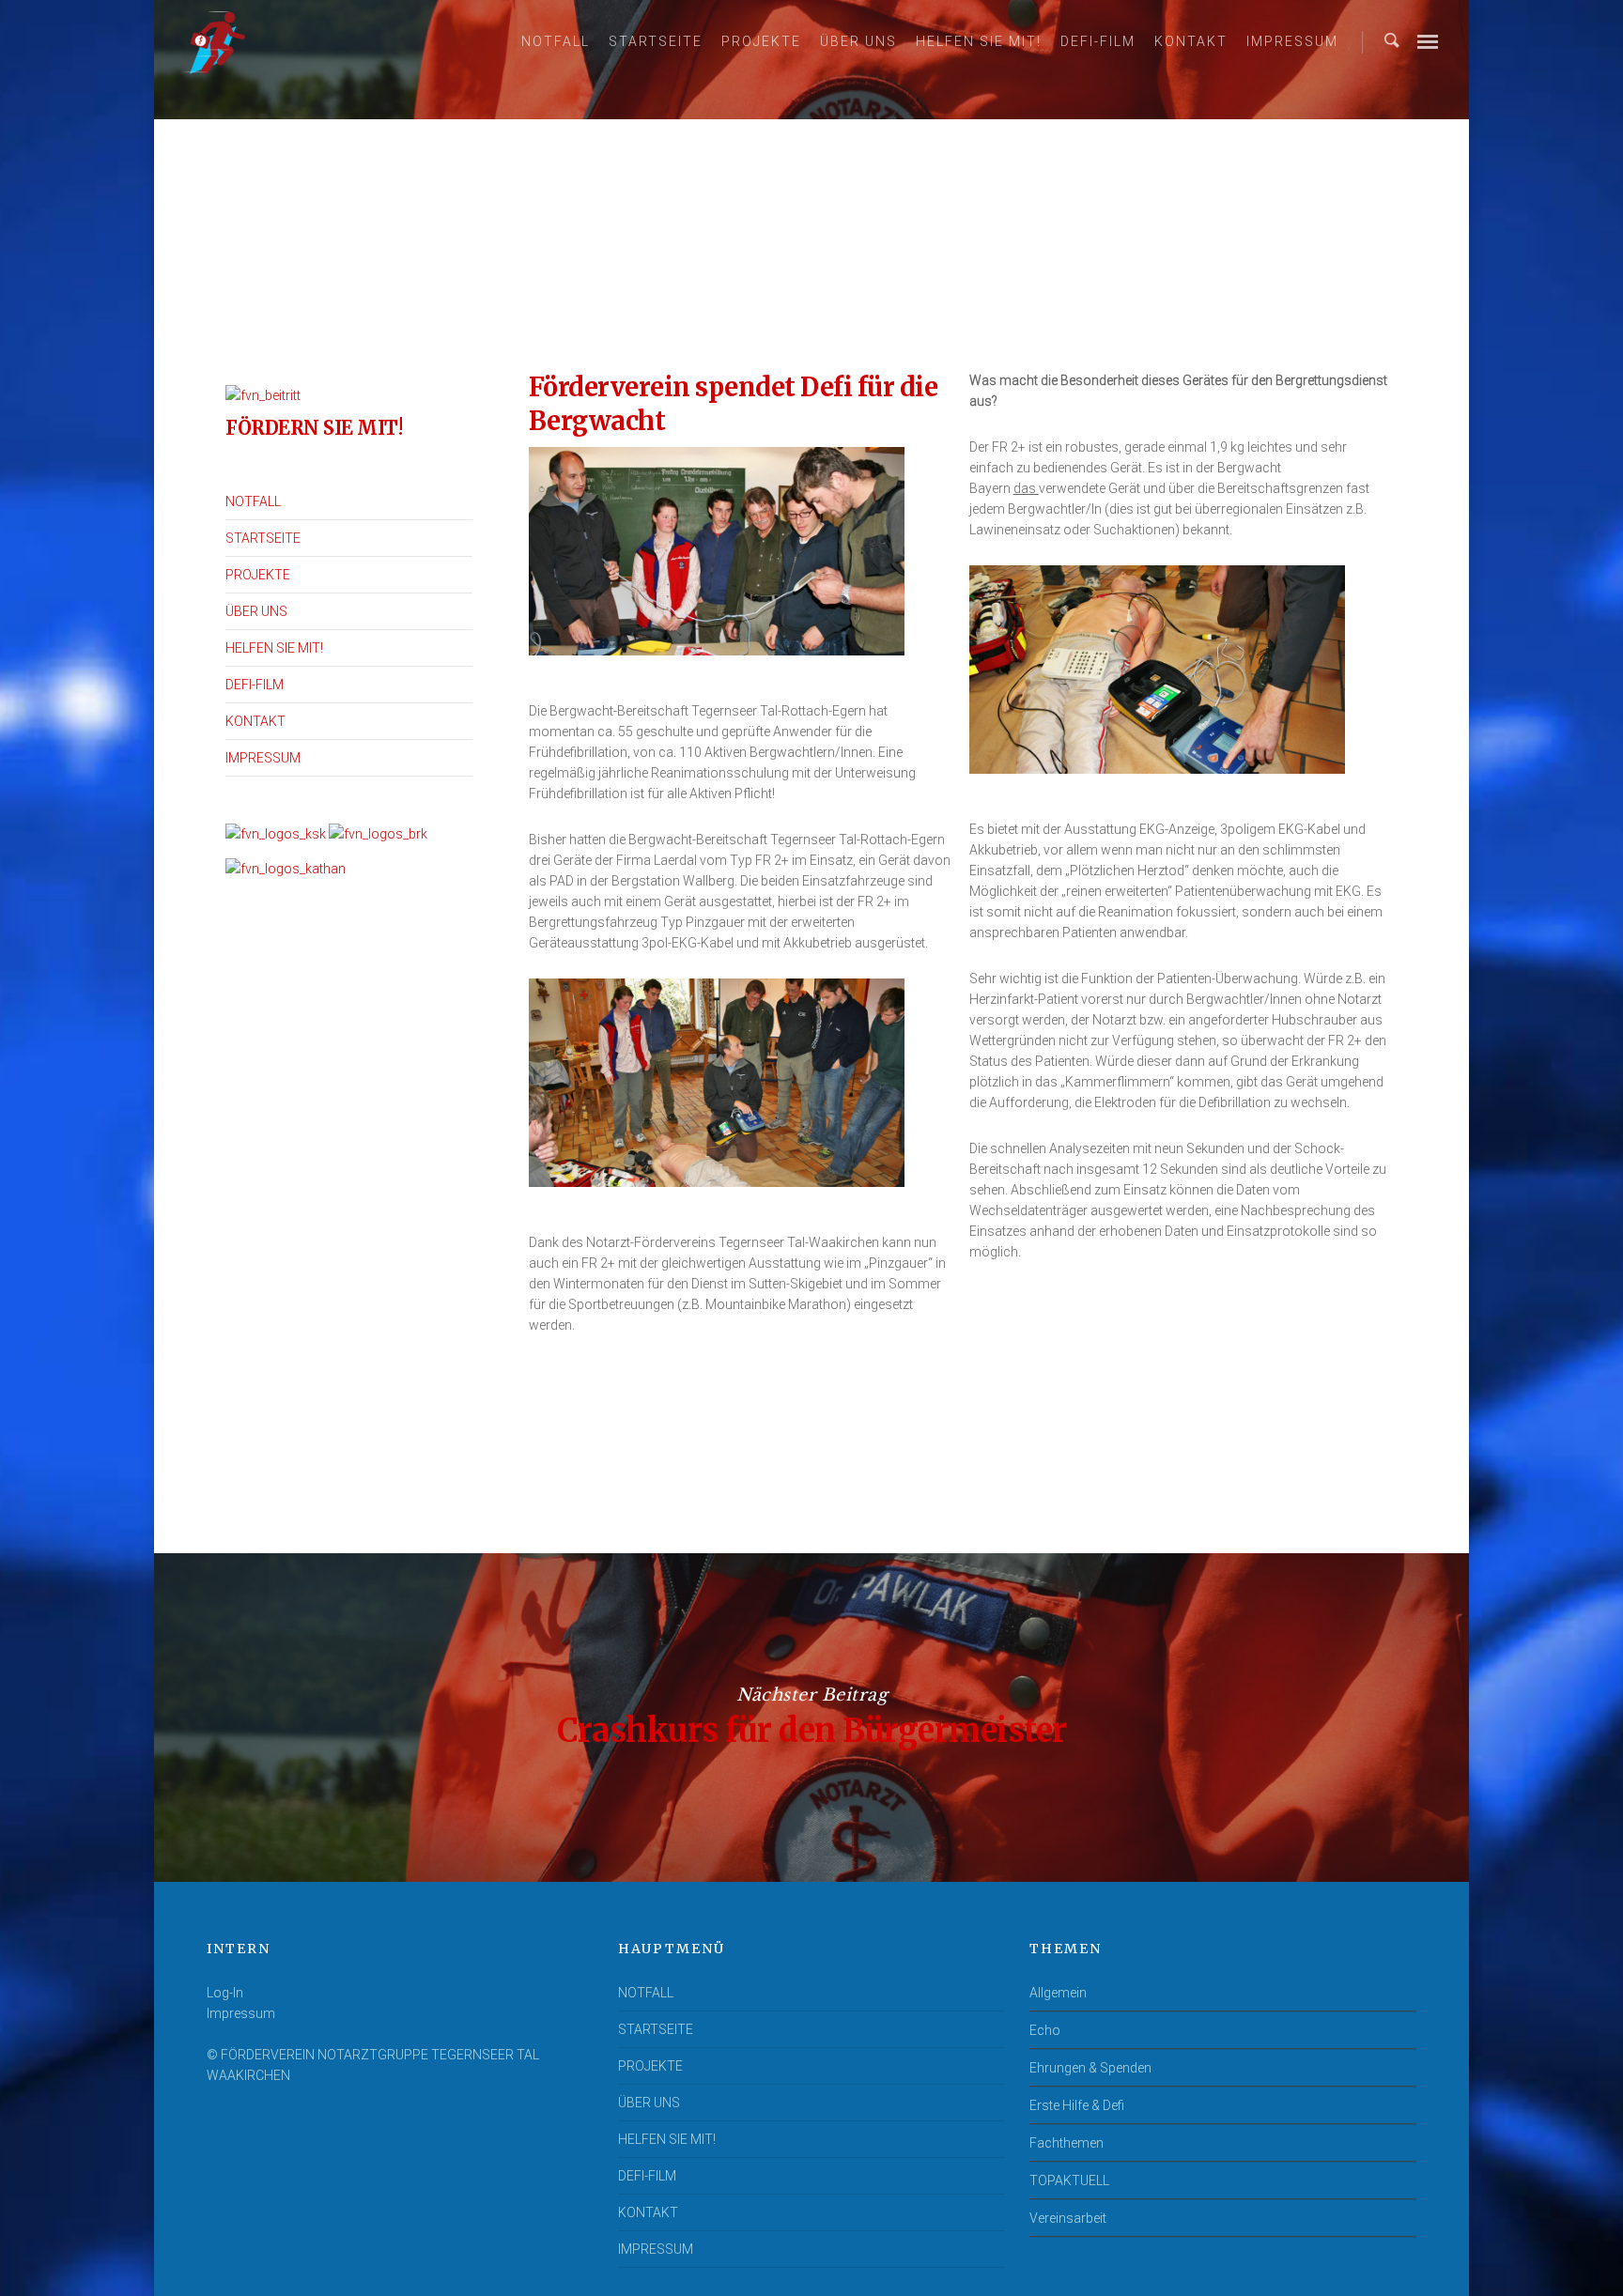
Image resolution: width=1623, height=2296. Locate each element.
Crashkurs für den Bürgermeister (811, 1718)
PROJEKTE (761, 41)
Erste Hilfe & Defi (1077, 2105)
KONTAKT (1191, 41)
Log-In (225, 1993)
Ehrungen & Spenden (1090, 2068)
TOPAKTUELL (1069, 2180)
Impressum (241, 2013)
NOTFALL (556, 41)
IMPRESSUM (1292, 41)
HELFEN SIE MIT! (979, 41)
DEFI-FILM (1098, 41)
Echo (1045, 2030)
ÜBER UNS (858, 41)
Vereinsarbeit (1068, 2218)
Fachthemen (1067, 2143)
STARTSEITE (656, 41)
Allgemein (1058, 1993)
